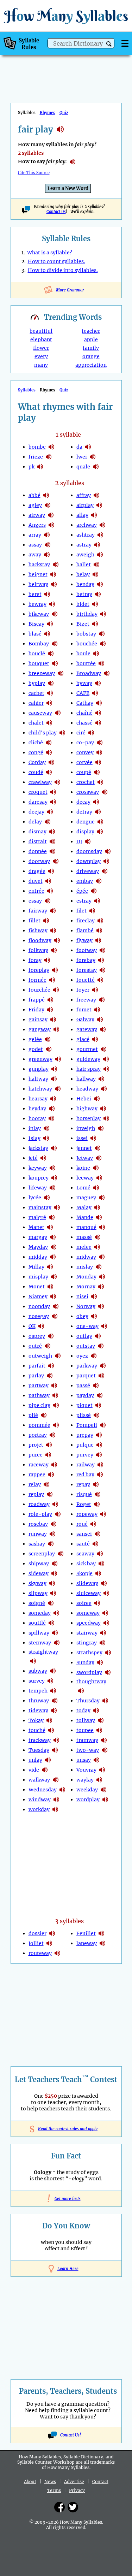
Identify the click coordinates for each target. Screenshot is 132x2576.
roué (82, 1524)
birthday (87, 614)
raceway (39, 1465)
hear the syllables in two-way (105, 1750)
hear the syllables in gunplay (54, 1069)
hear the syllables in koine (96, 1168)
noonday (39, 1306)
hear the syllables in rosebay (54, 1524)
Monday (86, 1277)
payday (85, 1395)
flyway (84, 940)
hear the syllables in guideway (106, 1059)
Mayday (38, 1247)
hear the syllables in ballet (96, 565)
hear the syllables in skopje (98, 1573)
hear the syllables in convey (99, 752)
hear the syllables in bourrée (101, 663)
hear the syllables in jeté (43, 1158)
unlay (35, 1760)
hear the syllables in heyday (52, 1109)
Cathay (85, 703)
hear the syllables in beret (47, 594)
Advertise (74, 2482)
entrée (36, 891)
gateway (87, 1029)
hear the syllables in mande (99, 1217)
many (41, 365)
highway (87, 1109)
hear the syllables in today (96, 1711)
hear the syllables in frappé (50, 1000)
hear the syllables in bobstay (102, 634)
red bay (85, 1475)
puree (36, 1455)
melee (84, 1247)
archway (87, 525)
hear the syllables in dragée (51, 871)
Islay (34, 1138)
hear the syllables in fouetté (100, 980)
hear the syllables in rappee (51, 1475)
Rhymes (48, 113)
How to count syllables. (56, 261)
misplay (38, 1277)
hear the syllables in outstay (101, 1346)
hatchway (40, 1089)
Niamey (38, 1296)
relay (35, 1484)
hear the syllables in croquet (53, 792)
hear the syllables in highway (103, 1109)
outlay (84, 1336)
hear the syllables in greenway (58, 1059)
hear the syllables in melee (97, 1247)
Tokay (36, 1720)
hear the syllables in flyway (98, 940)
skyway (37, 1583)
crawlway (40, 782)
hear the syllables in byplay (51, 683)
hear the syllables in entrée (50, 891)
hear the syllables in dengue (100, 822)
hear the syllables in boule (96, 654)
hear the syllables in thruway (55, 1701)
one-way (87, 1326)
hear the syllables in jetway (99, 1158)
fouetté (86, 980)
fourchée (39, 990)
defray (84, 812)
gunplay (39, 1069)
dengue (86, 822)
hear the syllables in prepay (99, 1435)
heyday (37, 1109)
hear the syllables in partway (54, 1386)
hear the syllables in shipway (55, 1564)
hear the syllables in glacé (95, 1039)
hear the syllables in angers (51, 525)
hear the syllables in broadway (107, 673)
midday (38, 1257)
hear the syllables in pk (40, 467)
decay (83, 802)
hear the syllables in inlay (46, 1128)
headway (87, 1089)
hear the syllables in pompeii (103, 1425)
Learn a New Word (68, 188)
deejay (36, 812)
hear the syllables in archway (102, 525)
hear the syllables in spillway (55, 1633)
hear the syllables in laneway (102, 1943)
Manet (36, 1227)
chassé (84, 723)
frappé (37, 1000)
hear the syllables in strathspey (108, 1653)
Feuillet (86, 1933)
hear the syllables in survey (50, 1681)
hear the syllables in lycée (47, 1198)
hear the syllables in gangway (56, 1029)
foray (35, 960)
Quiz (64, 113)
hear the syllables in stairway (103, 1633)
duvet (36, 881)
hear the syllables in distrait (52, 841)
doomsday (89, 851)
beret (35, 594)
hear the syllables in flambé (99, 930)
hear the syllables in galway (100, 1020)
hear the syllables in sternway (57, 1643)
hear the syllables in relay (46, 1484)
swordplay (89, 1672)
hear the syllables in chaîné (98, 713)
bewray (37, 604)
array (35, 535)
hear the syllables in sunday (100, 1662)
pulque (85, 1445)
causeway (40, 713)
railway (86, 1465)
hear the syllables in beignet (53, 574)
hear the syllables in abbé (46, 495)
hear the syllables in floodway (57, 940)
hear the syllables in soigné (51, 1603)
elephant (41, 339)
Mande (85, 1217)
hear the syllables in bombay (55, 644)
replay (36, 1494)
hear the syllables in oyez (94, 1356)
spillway (39, 1633)
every (41, 356)
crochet (86, 782)
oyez (82, 1356)
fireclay (86, 921)
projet (36, 1445)
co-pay (85, 743)
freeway (86, 1000)
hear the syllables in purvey (99, 1455)
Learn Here (68, 2269)
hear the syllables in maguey (102, 1198)
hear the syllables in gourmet (103, 1049)
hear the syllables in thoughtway (81, 1691)
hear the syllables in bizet (95, 624)
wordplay (88, 1800)
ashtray (86, 535)
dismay (37, 832)
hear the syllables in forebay (101, 960)
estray (84, 901)
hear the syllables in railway (100, 1465)
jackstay (38, 1148)
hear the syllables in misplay (54, 1277)
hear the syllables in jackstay (54, 1148)
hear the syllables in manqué (102, 1227)
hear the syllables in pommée (56, 1425)
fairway (38, 911)
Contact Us (56, 212)
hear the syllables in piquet (98, 1405)
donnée (38, 851)
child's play (43, 733)
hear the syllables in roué (93, 1524)
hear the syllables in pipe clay (56, 1405)
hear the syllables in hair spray (106, 1069)
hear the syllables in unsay (96, 1760)
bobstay (86, 634)
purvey (85, 1455)
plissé (84, 1415)
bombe (37, 447)
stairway (87, 1633)
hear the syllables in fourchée (56, 990)
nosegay (39, 1316)
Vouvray (86, 1770)
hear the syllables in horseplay (106, 1118)
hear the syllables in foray (47, 960)
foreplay (39, 970)
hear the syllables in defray (98, 812)
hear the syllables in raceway (54, 1465)
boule (83, 654)
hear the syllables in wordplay (105, 1800)
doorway (39, 861)
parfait (37, 1366)
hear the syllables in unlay (48, 1760)
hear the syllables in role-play (58, 1514)
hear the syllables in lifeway (52, 1188)
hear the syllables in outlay (98, 1336)
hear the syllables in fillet (46, 921)
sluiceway (89, 1593)
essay (35, 901)
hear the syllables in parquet (101, 1376)
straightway (43, 1652)
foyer (83, 990)
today (83, 1711)
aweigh (85, 555)
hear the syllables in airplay (99, 505)
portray (38, 1435)
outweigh (40, 1356)
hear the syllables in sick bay (101, 1564)
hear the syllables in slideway (104, 1583)
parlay (36, 1376)
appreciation (91, 365)
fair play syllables (60, 129)
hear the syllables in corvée (98, 762)
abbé (34, 495)
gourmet (87, 1049)
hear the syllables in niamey (53, 1296)
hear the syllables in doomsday (108, 851)
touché (37, 1730)
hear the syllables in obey (94, 1316)
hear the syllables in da (88, 447)
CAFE (83, 693)
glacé (83, 1039)
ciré (81, 733)
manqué (86, 1227)
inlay (35, 1128)
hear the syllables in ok (41, 1326)
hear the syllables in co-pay (100, 743)
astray (84, 545)
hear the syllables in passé (96, 1386)
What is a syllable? (50, 253)
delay (35, 822)
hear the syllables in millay (50, 1267)
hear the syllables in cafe (95, 693)
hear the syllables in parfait (51, 1366)
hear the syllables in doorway (56, 861)
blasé (35, 634)
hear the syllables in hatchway (58, 1089)
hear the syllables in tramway (104, 1740)
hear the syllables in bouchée (103, 644)
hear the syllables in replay (50, 1494)
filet (81, 911)
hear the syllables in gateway (103, 1029)
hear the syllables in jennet (98, 1148)
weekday (87, 1790)
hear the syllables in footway (102, 950)
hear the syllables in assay (48, 545)
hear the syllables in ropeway (103, 1514)
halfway (38, 1079)
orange (91, 356)
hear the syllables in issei (93, 1138)
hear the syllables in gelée (48, 1039)
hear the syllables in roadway (55, 1504)
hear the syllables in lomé (96, 1188)
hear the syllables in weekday (103, 1790)
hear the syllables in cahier (49, 703)
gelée (35, 1039)
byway (84, 683)
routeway (40, 1953)
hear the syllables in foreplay (55, 970)
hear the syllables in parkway (103, 1366)
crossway (88, 792)
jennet (84, 1148)
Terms (54, 2490)
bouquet (39, 663)
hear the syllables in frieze (49, 457)
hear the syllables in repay (96, 1484)
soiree (84, 1603)
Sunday (85, 1662)
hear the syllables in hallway (101, 1079)
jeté (33, 1158)
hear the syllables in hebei (97, 1099)
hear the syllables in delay (48, 822)
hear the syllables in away (47, 555)
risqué (84, 1494)
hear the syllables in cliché (49, 743)
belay (83, 574)
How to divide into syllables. (63, 270)
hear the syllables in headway (104, 1089)
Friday (36, 1010)
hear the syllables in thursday (105, 1701)
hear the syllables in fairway (53, 911)
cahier (36, 703)
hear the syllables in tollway (101, 1720)
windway (40, 1800)
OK (32, 1326)
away (35, 555)
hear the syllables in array (47, 535)
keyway (38, 1168)
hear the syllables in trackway (56, 1740)
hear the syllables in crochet (100, 782)
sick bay (86, 1564)
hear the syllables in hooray (51, 1118)
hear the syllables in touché (51, 1730)
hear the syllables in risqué (98, 1494)
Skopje (84, 1573)
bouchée (87, 644)
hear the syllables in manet (50, 1227)
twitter (73, 2507)
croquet (38, 792)
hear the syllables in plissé (96, 1415)
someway (88, 1613)
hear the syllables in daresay (53, 802)
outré (35, 1346)
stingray (87, 1643)
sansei (84, 1534)
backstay (39, 565)
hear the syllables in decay (96, 802)
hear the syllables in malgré (52, 1217)
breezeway (42, 673)
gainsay (38, 1020)
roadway (39, 1504)
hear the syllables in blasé (47, 634)
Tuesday (39, 1750)
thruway (39, 1701)
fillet (34, 921)
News (50, 2482)
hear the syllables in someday (56, 1613)
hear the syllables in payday (100, 1395)
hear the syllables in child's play (62, 733)
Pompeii (87, 1425)
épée (82, 891)
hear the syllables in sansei (98, 1534)
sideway (39, 1573)
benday (85, 584)
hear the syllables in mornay (101, 1287)
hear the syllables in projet (49, 1445)
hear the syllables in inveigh (101, 1128)
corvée (84, 762)
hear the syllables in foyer (95, 990)
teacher (91, 331)
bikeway (39, 614)
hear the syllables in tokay (49, 1720)
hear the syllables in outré (48, 1346)
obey (82, 1316)
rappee (37, 1475)
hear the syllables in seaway (100, 1554)
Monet (37, 1287)
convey (85, 752)
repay (83, 1484)
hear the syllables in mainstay (57, 1207)
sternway (40, 1643)
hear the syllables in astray (97, 545)
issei (82, 1138)
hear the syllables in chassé (98, 723)
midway (86, 1257)
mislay (85, 1267)
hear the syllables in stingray (102, 1643)
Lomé (83, 1188)
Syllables (27, 390)
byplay (37, 683)
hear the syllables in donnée (52, 851)
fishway (38, 930)
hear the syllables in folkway (54, 950)
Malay (84, 1207)
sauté (83, 1544)
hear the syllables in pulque (99, 1445)
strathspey (89, 1653)
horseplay (89, 1118)
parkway (87, 1366)
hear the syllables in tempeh (53, 1691)
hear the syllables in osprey (51, 1336)
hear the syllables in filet (92, 911)
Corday (37, 762)
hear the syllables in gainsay (53, 1020)
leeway (85, 1178)
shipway (39, 1564)
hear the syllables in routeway (57, 1953)
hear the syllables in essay (48, 901)
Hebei (84, 1099)
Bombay (39, 644)
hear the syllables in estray (97, 901)
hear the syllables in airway (51, 515)
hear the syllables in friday (50, 1010)
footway (87, 950)
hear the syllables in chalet (49, 723)
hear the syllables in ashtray (100, 535)
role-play (40, 1514)
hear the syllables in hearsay (53, 1099)
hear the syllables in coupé (97, 772)
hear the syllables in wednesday (62, 1790)
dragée (37, 871)
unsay (84, 1760)
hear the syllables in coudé (49, 772)
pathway (39, 1395)
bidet (83, 604)
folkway (38, 950)
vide (34, 1770)
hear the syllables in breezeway (61, 673)
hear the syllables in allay (94, 515)
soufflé (37, 1623)
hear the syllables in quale (96, 467)
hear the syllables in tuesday (55, 1750)
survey (37, 1681)
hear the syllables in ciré (91, 733)
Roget (84, 1504)
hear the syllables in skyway (52, 1583)
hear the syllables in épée (94, 891)
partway (39, 1386)
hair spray (89, 1069)
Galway (85, 1020)
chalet (36, 723)
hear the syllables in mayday (54, 1247)
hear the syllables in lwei (93, 457)
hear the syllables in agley (48, 505)
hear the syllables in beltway (54, 584)
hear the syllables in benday (100, 584)
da (79, 447)
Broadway (89, 673)
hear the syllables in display (100, 832)
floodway (40, 940)
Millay (36, 1267)
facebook (59, 2507)
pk (32, 467)
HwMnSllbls (66, 16)
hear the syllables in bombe (51, 447)
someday (40, 1613)
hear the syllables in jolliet (49, 1943)
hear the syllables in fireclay (100, 921)
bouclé (37, 654)
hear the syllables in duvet (48, 881)
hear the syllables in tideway (54, 1711)
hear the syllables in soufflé (51, 1623)
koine (83, 1168)
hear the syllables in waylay (99, 1780)
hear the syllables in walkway (56, 1780)
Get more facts (66, 2199)
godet (36, 1049)
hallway (86, 1079)
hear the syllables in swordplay (108, 1672)
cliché (36, 743)
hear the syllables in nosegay (55, 1316)
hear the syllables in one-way (104, 1326)
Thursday (88, 1701)
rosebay (38, 1524)
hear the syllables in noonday (56, 1306)
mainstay (40, 1207)
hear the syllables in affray (96, 495)
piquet (84, 1405)
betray (84, 594)
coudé (36, 772)
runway (38, 1534)
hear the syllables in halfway (54, 1079)
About (30, 2482)
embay (85, 881)
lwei (82, 457)
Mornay (86, 1287)
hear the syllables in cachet (50, 693)
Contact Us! (71, 2435)
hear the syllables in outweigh (58, 1356)
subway (38, 1671)
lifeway (38, 1188)
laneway (87, 1943)
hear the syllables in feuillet (101, 1933)
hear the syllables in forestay (102, 970)
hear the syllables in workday (55, 1809)
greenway (40, 1059)
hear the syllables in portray (52, 1435)
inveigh (86, 1128)
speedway (89, 1623)
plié (33, 1415)
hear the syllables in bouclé (51, 654)
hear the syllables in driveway (105, 871)
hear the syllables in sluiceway (106, 1593)
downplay (89, 861)
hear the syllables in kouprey (54, 1178)
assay (35, 545)
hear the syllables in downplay (106, 861)
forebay (86, 960)
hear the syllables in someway (105, 1613)
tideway (38, 1711)
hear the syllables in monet (50, 1287)
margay (38, 1237)
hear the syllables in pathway (55, 1395)
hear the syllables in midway (102, 1257)
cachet (36, 693)
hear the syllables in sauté (95, 1544)
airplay (85, 505)
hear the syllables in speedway (106, 1623)
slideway (87, 1583)
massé (84, 1237)
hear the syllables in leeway (99, 1178)
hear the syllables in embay (99, 881)
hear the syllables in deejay (50, 812)
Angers (37, 525)
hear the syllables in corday (51, 762)
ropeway (87, 1514)
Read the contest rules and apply (66, 2129)
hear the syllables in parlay (50, 1376)
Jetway (85, 1158)
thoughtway (91, 1682)
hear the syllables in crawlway (57, 782)
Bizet (83, 624)
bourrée (86, 663)
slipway (38, 1593)
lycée (35, 1198)
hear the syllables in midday (53, 1257)
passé (83, 1386)
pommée (39, 1425)
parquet (86, 1376)
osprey (37, 1336)
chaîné (84, 713)
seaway (85, 1554)
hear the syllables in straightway (33, 1661)
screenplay (42, 1554)
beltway (38, 584)
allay (82, 515)
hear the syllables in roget (97, 1504)
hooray (37, 1118)
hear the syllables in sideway (54, 1573)
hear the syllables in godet (49, 1049)
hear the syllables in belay (95, 574)
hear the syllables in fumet (97, 1010)
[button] (109, 44)
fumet (84, 1010)
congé (36, 752)
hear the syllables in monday (102, 1277)
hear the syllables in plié (44, 1415)
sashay (37, 1544)
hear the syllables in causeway (58, 713)
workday (39, 1809)
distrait (38, 841)
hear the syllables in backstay (56, 565)
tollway (86, 1720)
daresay (38, 802)
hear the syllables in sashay (51, 1544)
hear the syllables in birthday (103, 614)
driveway (88, 871)
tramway (87, 1740)
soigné (37, 1603)
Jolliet (36, 1943)
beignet (38, 574)
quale (83, 467)
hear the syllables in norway (101, 1306)
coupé (84, 772)
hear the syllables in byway (98, 683)
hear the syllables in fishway (53, 930)
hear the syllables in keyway (52, 1168)
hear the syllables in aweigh (100, 555)
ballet (84, 565)
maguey (86, 1198)
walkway (39, 1780)
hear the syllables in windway (56, 1800)
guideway (88, 1059)
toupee (85, 1730)
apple (91, 339)
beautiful (41, 331)
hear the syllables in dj (88, 841)
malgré (37, 1217)
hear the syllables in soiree (97, 1603)
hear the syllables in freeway (102, 1000)
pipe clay (39, 1405)
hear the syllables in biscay (50, 624)
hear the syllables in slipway (53, 1593)
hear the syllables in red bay (100, 1475)
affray (84, 495)
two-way (88, 1750)
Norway (86, 1306)
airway (37, 515)
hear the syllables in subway (53, 1671)
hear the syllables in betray (98, 594)
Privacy (77, 2490)
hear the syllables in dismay (52, 832)
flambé (85, 930)
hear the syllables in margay (53, 1237)
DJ (79, 841)
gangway (40, 1029)
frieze (36, 457)
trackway (40, 1740)
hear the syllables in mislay (99, 1267)
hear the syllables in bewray (52, 604)
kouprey (39, 1178)
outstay (86, 1346)
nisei (82, 1296)
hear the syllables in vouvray (102, 1770)
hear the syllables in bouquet (55, 663)
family (91, 348)
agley (35, 505)
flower (41, 348)
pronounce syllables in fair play (73, 162)
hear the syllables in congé (49, 752)
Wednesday (43, 1790)
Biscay (36, 624)
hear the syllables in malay (97, 1207)
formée (37, 980)
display (85, 832)
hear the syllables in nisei (94, 1296)
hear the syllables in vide (45, 1770)
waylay (85, 1780)
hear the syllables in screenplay (61, 1554)
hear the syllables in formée (52, 980)
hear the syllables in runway (52, 1534)
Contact (100, 2482)
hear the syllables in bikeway (55, 614)
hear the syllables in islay (46, 1138)
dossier (37, 1933)
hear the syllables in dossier (52, 1933)
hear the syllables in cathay (99, 703)
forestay (87, 970)
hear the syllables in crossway (105, 792)
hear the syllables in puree (48, 1455)
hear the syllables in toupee (99, 1730)
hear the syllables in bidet (95, 604)
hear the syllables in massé (98, 1237)
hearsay (38, 1099)
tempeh (38, 1691)
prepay (85, 1435)
